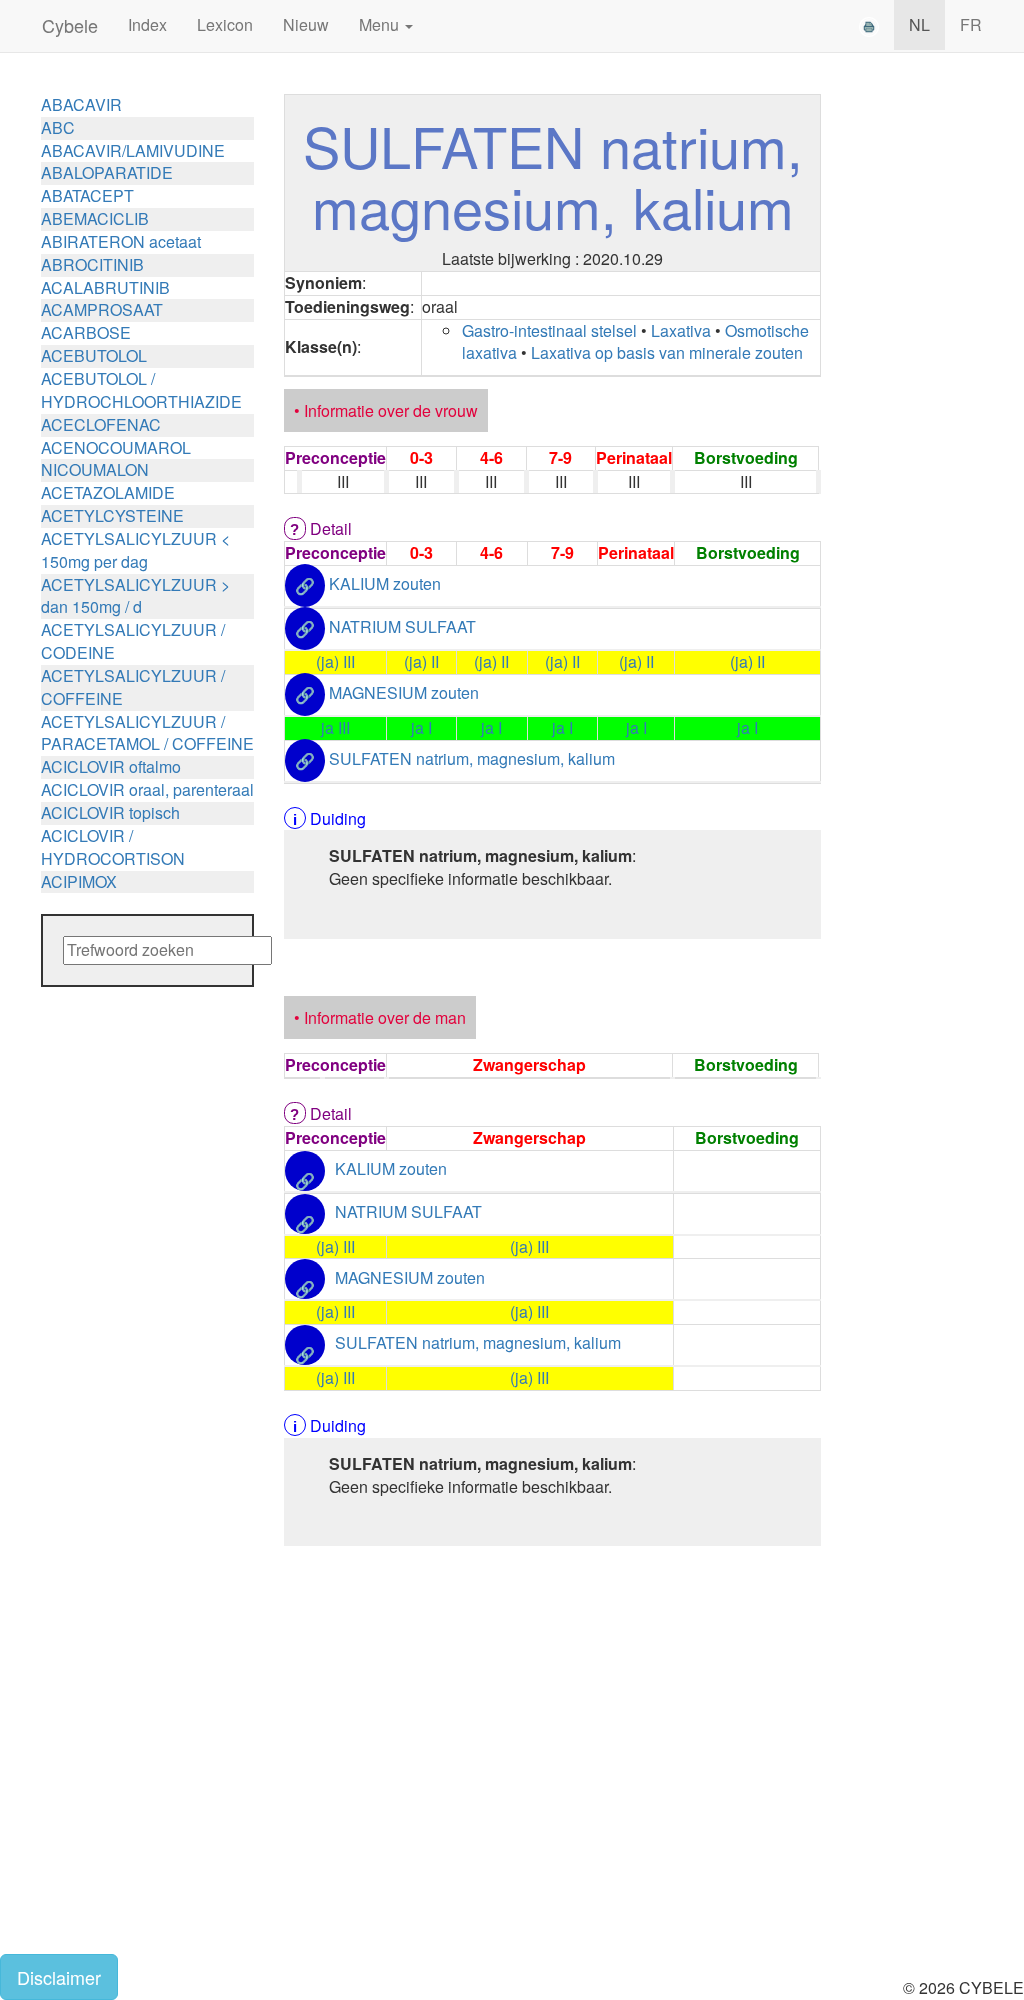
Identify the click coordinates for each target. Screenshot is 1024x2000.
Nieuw (306, 24)
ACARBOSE (86, 332)
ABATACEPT (87, 195)
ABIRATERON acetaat (121, 241)
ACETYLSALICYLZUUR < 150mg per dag (135, 550)
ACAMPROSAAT (102, 309)
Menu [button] (381, 24)
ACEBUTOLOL (94, 355)
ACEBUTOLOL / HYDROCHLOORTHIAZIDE (141, 390)
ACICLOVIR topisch (110, 812)
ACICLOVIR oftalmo (111, 766)
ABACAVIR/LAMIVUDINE (133, 150)
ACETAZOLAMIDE (108, 492)
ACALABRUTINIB (105, 287)
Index (147, 24)
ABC (58, 127)
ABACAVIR (81, 104)
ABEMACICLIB (95, 218)
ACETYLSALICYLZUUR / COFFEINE (133, 687)
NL (919, 24)
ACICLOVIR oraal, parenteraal (147, 789)
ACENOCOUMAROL (116, 447)
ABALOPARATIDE (107, 172)
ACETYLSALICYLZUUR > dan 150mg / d (135, 596)
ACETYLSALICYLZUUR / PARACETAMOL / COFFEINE (147, 733)
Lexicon (225, 24)
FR (971, 24)
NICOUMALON (95, 469)
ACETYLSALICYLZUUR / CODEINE (133, 641)
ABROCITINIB (92, 264)
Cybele (70, 25)
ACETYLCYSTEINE (112, 515)
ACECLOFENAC (101, 424)
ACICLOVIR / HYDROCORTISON (113, 847)
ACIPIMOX (79, 881)
